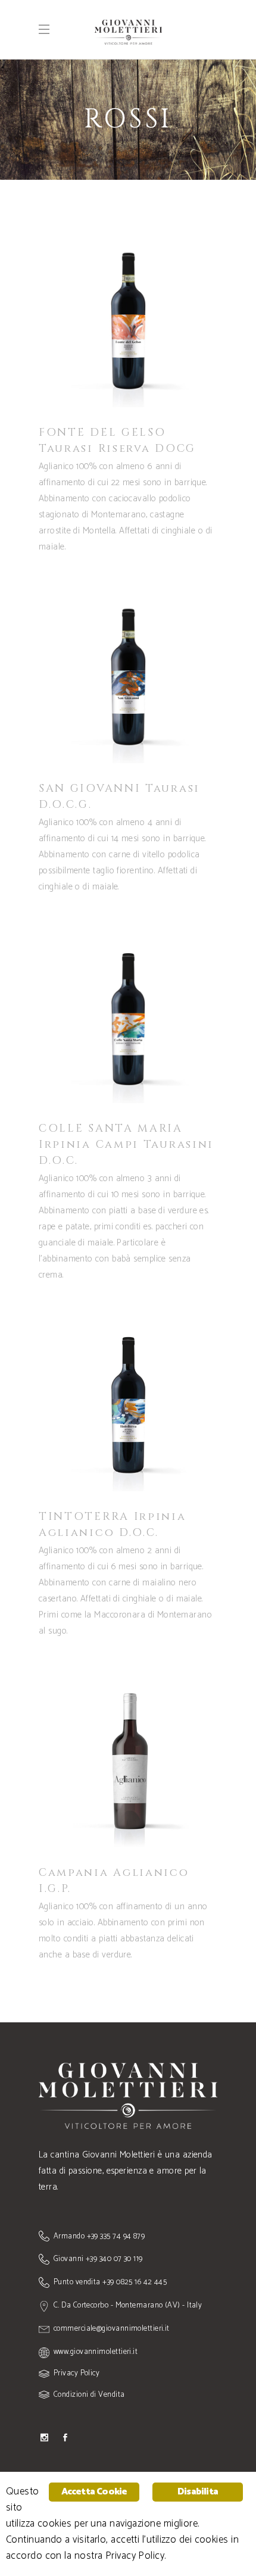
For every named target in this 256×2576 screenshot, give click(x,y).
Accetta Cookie (94, 2492)
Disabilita (198, 2492)
